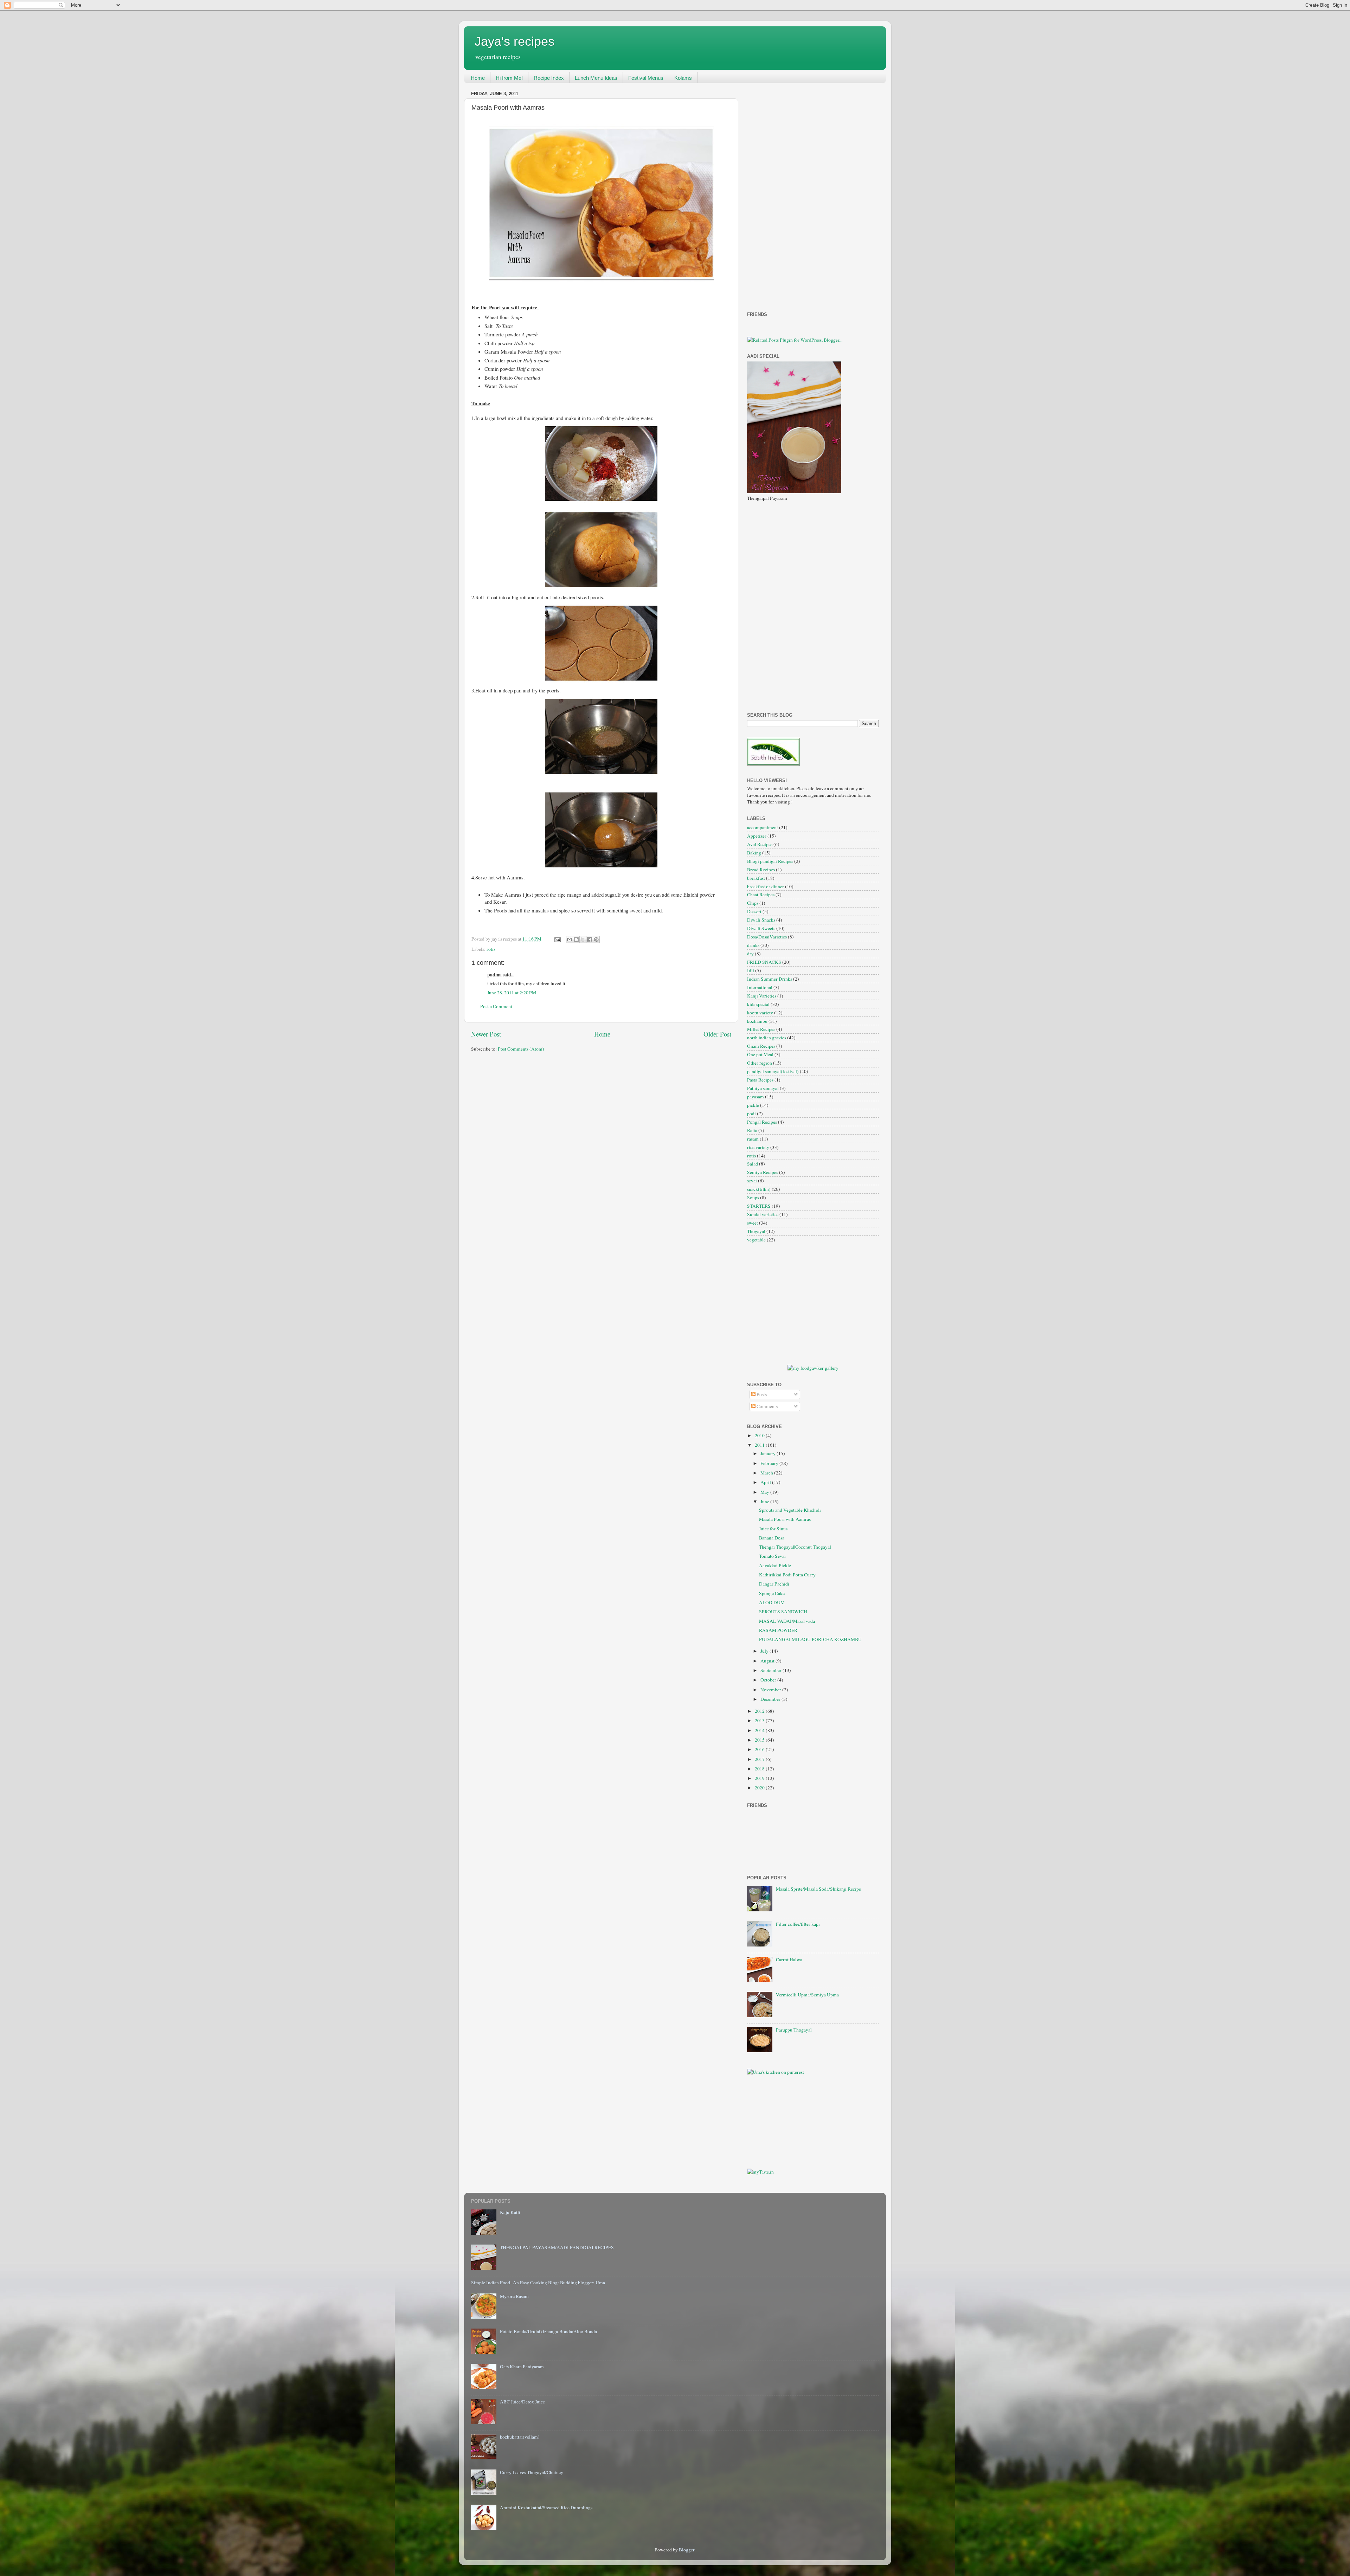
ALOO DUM (772, 1602)
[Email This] (570, 940)
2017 (760, 1759)
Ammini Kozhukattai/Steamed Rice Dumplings (546, 2507)
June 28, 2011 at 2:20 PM (512, 993)
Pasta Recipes (760, 1080)
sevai (752, 1181)
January (769, 1453)
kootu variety (760, 1013)
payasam (756, 1097)
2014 (760, 1730)
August (768, 1661)
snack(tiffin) (759, 1189)
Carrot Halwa (789, 1960)
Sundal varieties (763, 1214)
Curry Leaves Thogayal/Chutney (532, 2472)
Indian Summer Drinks (770, 979)
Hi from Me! (509, 78)
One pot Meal (760, 1054)
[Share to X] (583, 940)
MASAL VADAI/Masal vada (787, 1621)
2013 (760, 1720)
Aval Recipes (760, 844)
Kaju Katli (510, 2212)
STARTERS (759, 1206)
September (772, 1670)
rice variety (758, 1147)
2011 (760, 1445)
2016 (760, 1749)
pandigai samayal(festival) (773, 1071)
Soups (753, 1197)
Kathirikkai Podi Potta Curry (787, 1575)
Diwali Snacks (761, 920)
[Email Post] (557, 939)
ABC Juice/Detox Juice (522, 2402)
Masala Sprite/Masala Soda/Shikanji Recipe (818, 1889)
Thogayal (756, 1231)
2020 (760, 1788)
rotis (491, 949)
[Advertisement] (775, 194)
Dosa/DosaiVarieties (767, 937)
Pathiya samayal (763, 1088)
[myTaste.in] (760, 2172)
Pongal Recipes (762, 1122)
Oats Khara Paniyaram (522, 2367)
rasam (753, 1139)
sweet (753, 1223)
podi (751, 1113)
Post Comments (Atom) (521, 1049)
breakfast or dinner (766, 886)
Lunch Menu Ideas (596, 78)
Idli (751, 970)
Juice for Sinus (773, 1529)
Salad (753, 1164)
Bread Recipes (761, 870)
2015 (760, 1740)
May (765, 1492)
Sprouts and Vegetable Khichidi (790, 1510)
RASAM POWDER (778, 1630)
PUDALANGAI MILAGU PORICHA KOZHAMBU (810, 1639)
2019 (760, 1778)
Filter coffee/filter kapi (798, 1924)
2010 (760, 1435)
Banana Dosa (772, 1538)
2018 (760, 1769)
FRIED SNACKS (764, 962)
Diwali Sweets (761, 928)
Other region (760, 1063)
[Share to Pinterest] (596, 940)
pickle (753, 1105)
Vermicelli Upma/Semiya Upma (807, 1995)
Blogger (687, 2550)
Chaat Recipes (761, 895)
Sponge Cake (772, 1593)
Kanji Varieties (762, 996)
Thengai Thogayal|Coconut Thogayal (795, 1547)
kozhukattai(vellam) (520, 2437)
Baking (754, 853)
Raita (752, 1130)
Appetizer (757, 836)
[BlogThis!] (576, 940)
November (771, 1690)
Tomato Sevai (772, 1556)
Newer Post (486, 1034)
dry (750, 954)
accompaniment (763, 827)
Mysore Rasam (514, 2296)
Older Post (717, 1034)
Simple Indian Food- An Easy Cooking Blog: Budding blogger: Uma (538, 2283)
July (765, 1651)
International (760, 987)
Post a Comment (496, 1006)
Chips (753, 903)
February (770, 1463)
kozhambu (757, 1021)
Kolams (683, 78)
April (766, 1482)
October (769, 1680)
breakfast (756, 878)
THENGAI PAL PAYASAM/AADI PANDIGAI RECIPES (557, 2247)
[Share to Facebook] (590, 940)
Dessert (754, 911)
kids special (758, 1004)
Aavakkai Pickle (775, 1565)
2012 (760, 1711)
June (765, 1502)
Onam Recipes (761, 1046)
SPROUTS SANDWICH (783, 1612)
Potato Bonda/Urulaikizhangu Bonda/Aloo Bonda (548, 2331)
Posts (761, 1394)
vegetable (756, 1240)
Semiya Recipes (763, 1172)
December (771, 1699)
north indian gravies (767, 1038)
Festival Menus (646, 78)
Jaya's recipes (515, 41)
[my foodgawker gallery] (813, 1368)
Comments (767, 1406)
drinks (753, 945)
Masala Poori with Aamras (785, 1519)
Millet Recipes (761, 1029)
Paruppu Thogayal (794, 2030)
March (767, 1473)
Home (478, 78)
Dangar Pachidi (774, 1584)
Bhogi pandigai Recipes (770, 861)
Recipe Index (549, 78)
